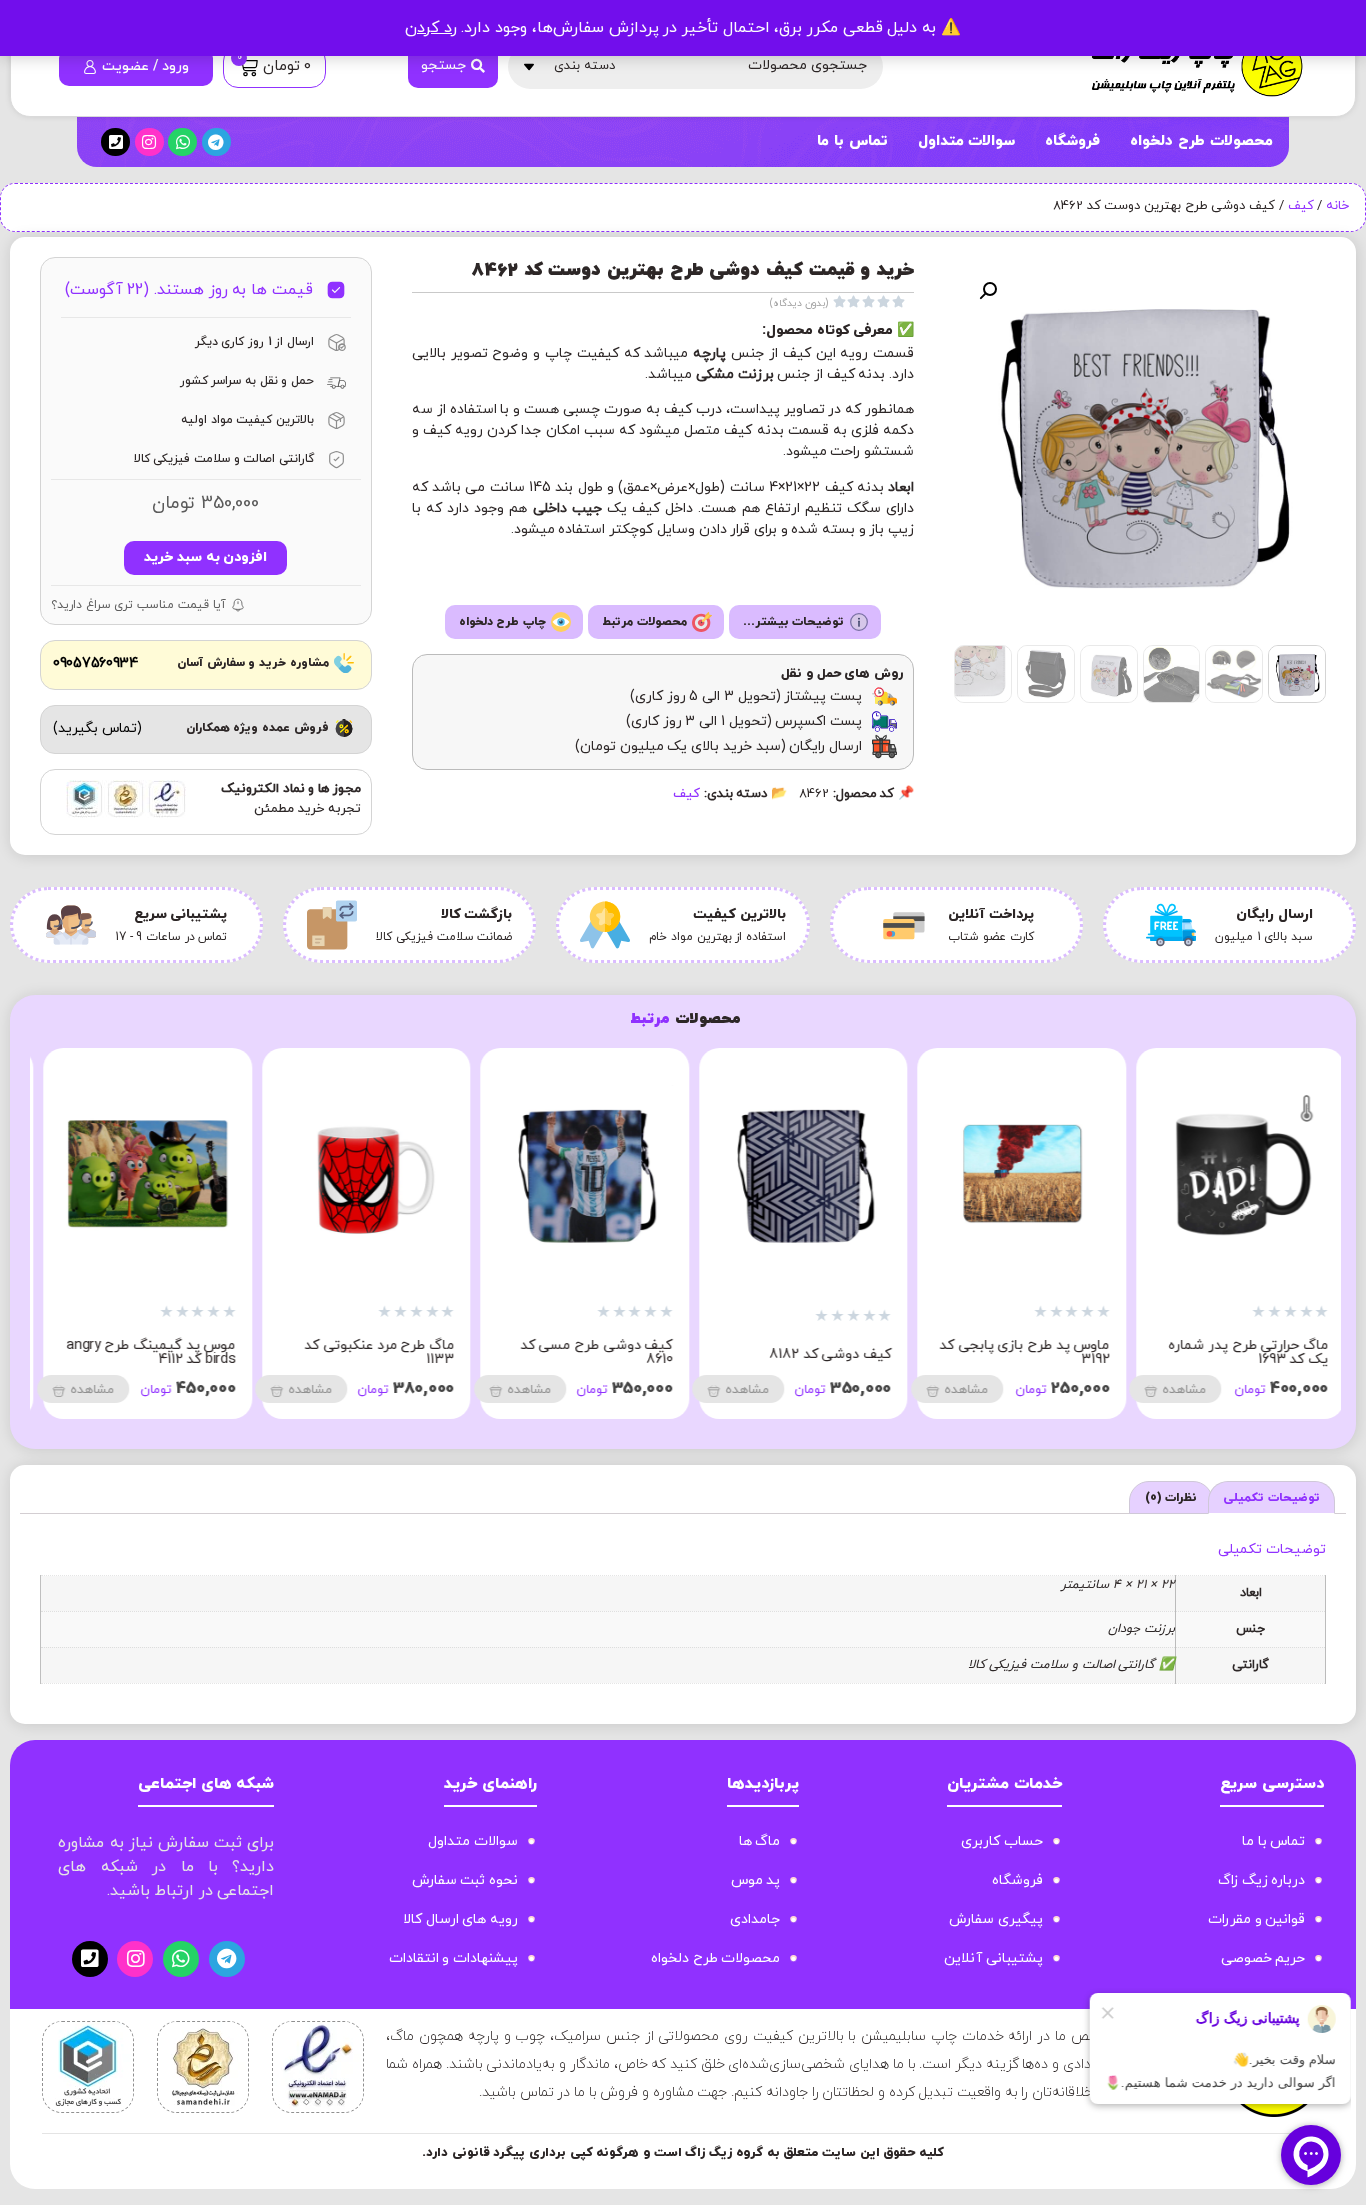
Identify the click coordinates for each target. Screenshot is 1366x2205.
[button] (988, 291)
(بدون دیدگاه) (799, 303)
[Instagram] (149, 142)
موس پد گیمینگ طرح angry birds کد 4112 (579, 1352)
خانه (1337, 206)
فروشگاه (1072, 141)
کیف (1301, 206)
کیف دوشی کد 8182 (1259, 1354)
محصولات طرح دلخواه (1201, 141)
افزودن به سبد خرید (205, 557)
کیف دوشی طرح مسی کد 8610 (1025, 1352)
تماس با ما (852, 141)
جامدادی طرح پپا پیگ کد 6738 (371, 1352)
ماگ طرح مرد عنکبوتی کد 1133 (808, 1352)
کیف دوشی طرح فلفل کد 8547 (154, 1352)
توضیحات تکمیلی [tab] (1271, 1498)
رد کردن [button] (431, 28)
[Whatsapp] (182, 142)
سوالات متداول (967, 141)
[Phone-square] (115, 142)
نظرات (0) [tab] (1171, 1498)
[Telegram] (216, 142)
